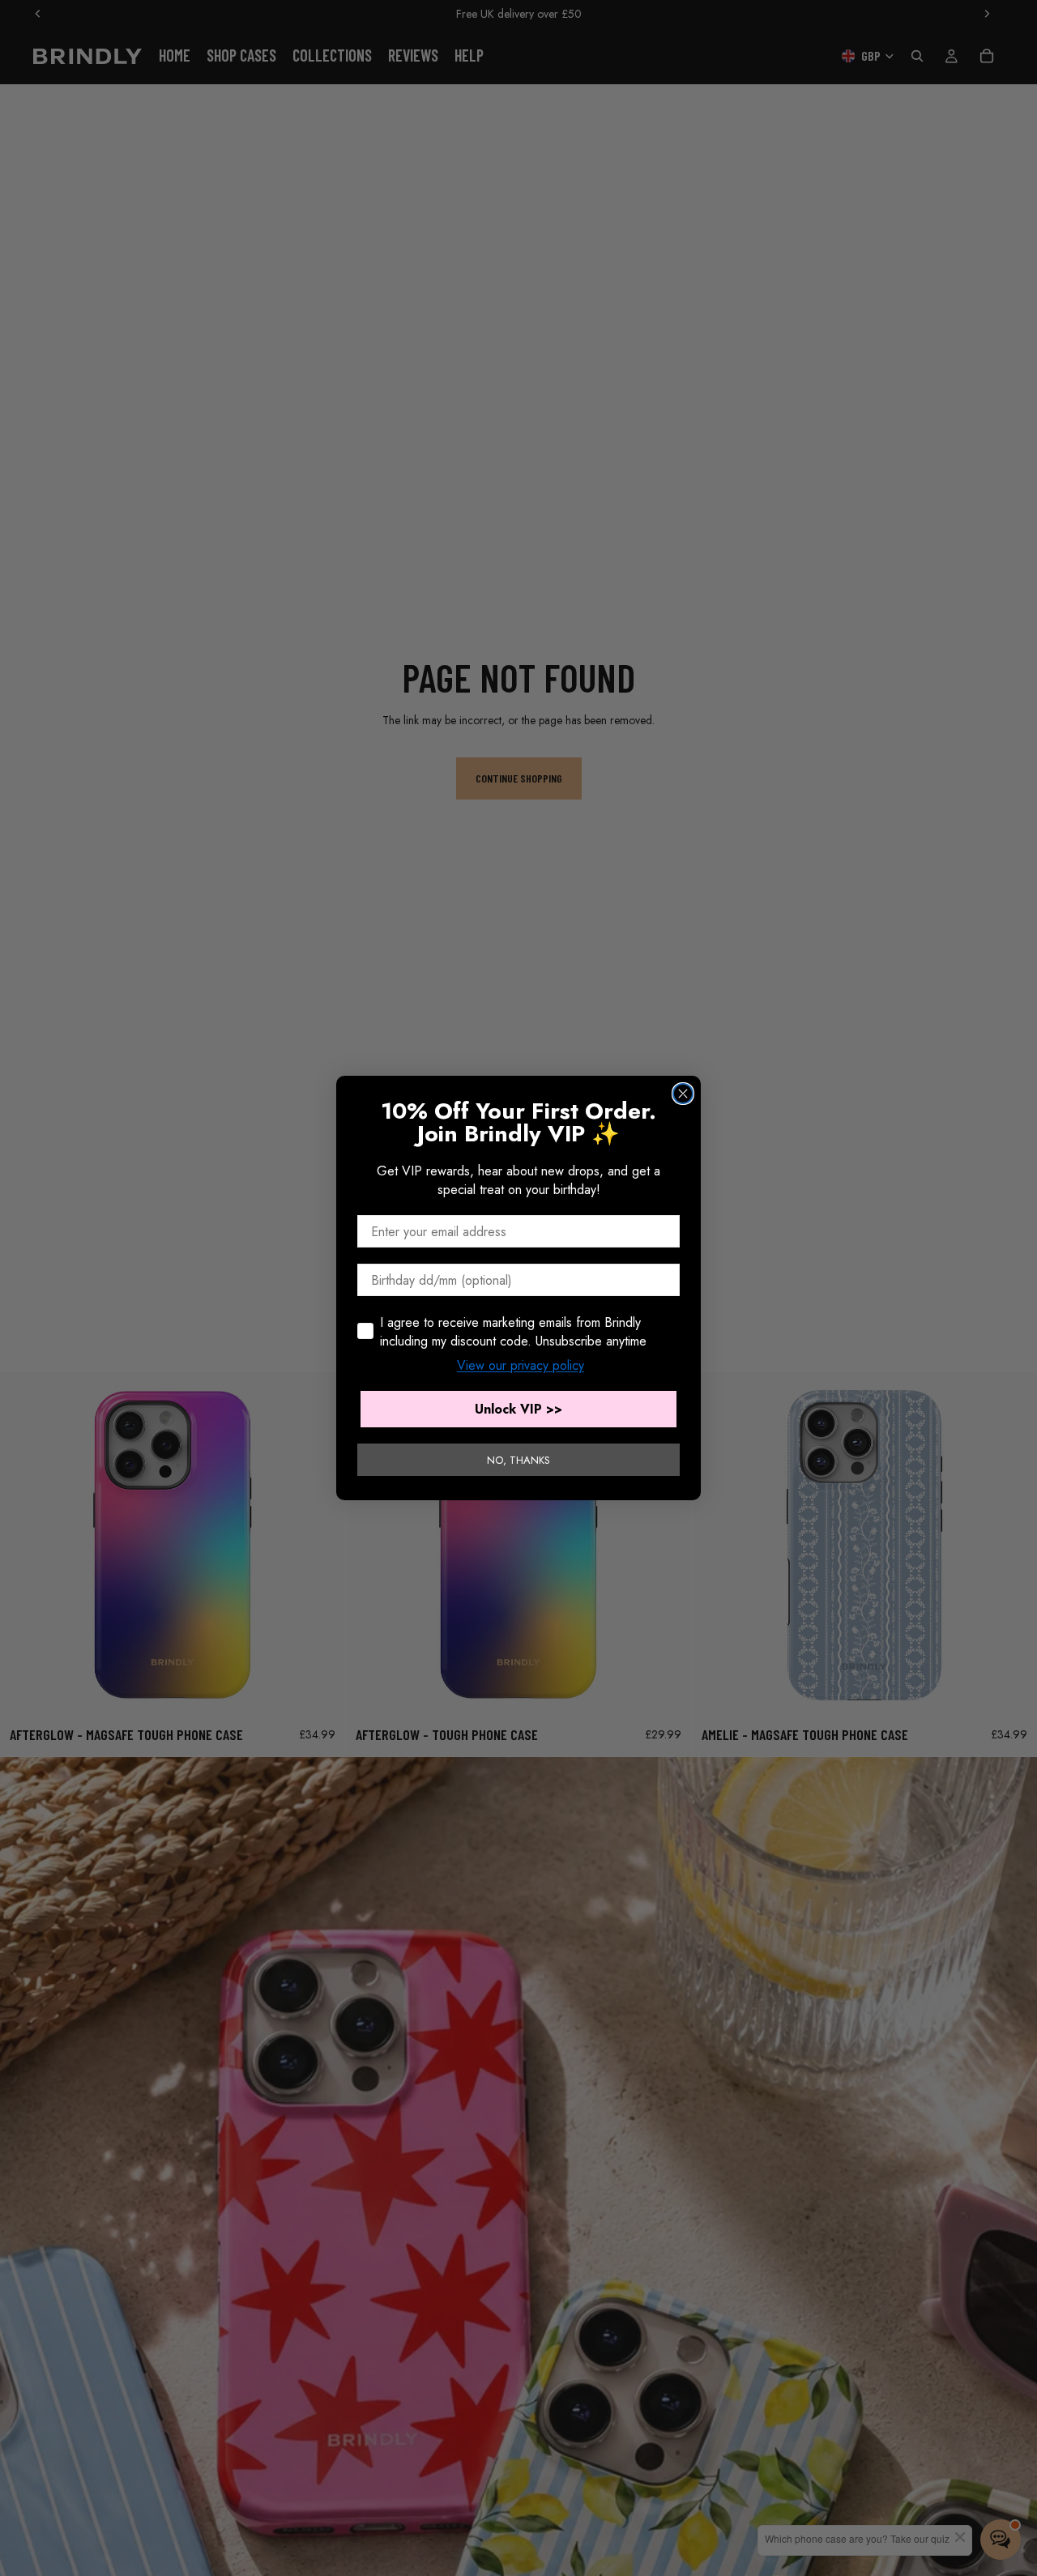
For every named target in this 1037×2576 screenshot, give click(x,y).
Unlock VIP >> (518, 1409)
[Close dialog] (683, 1094)
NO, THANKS (518, 1460)
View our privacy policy (521, 1365)
